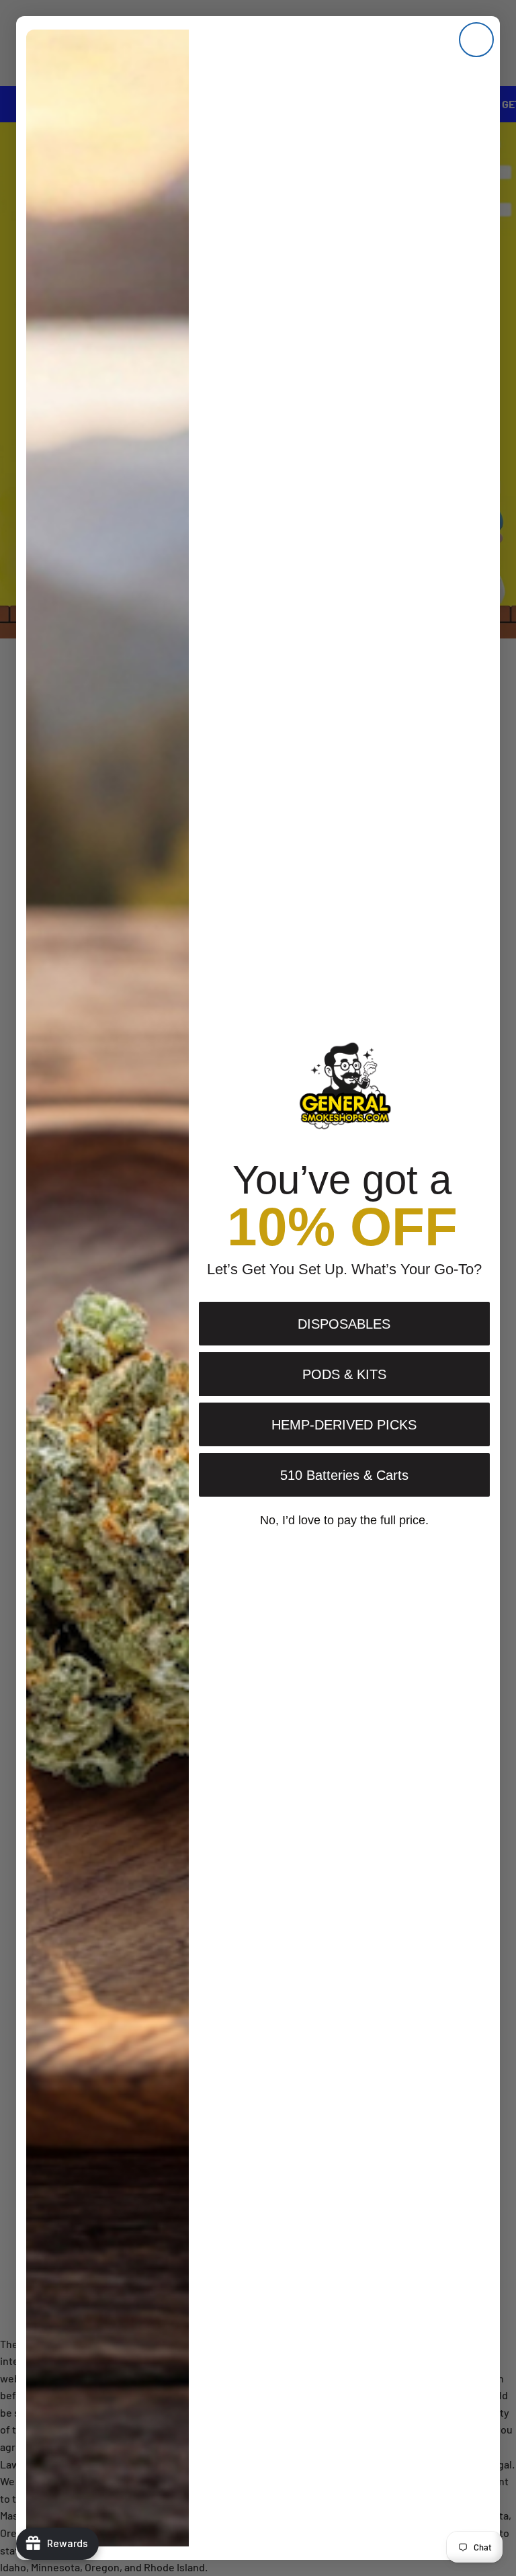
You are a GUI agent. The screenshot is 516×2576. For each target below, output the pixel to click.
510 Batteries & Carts (344, 1475)
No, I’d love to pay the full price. (344, 1520)
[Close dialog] (476, 40)
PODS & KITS (344, 1374)
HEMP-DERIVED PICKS (344, 1425)
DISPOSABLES (344, 1324)
